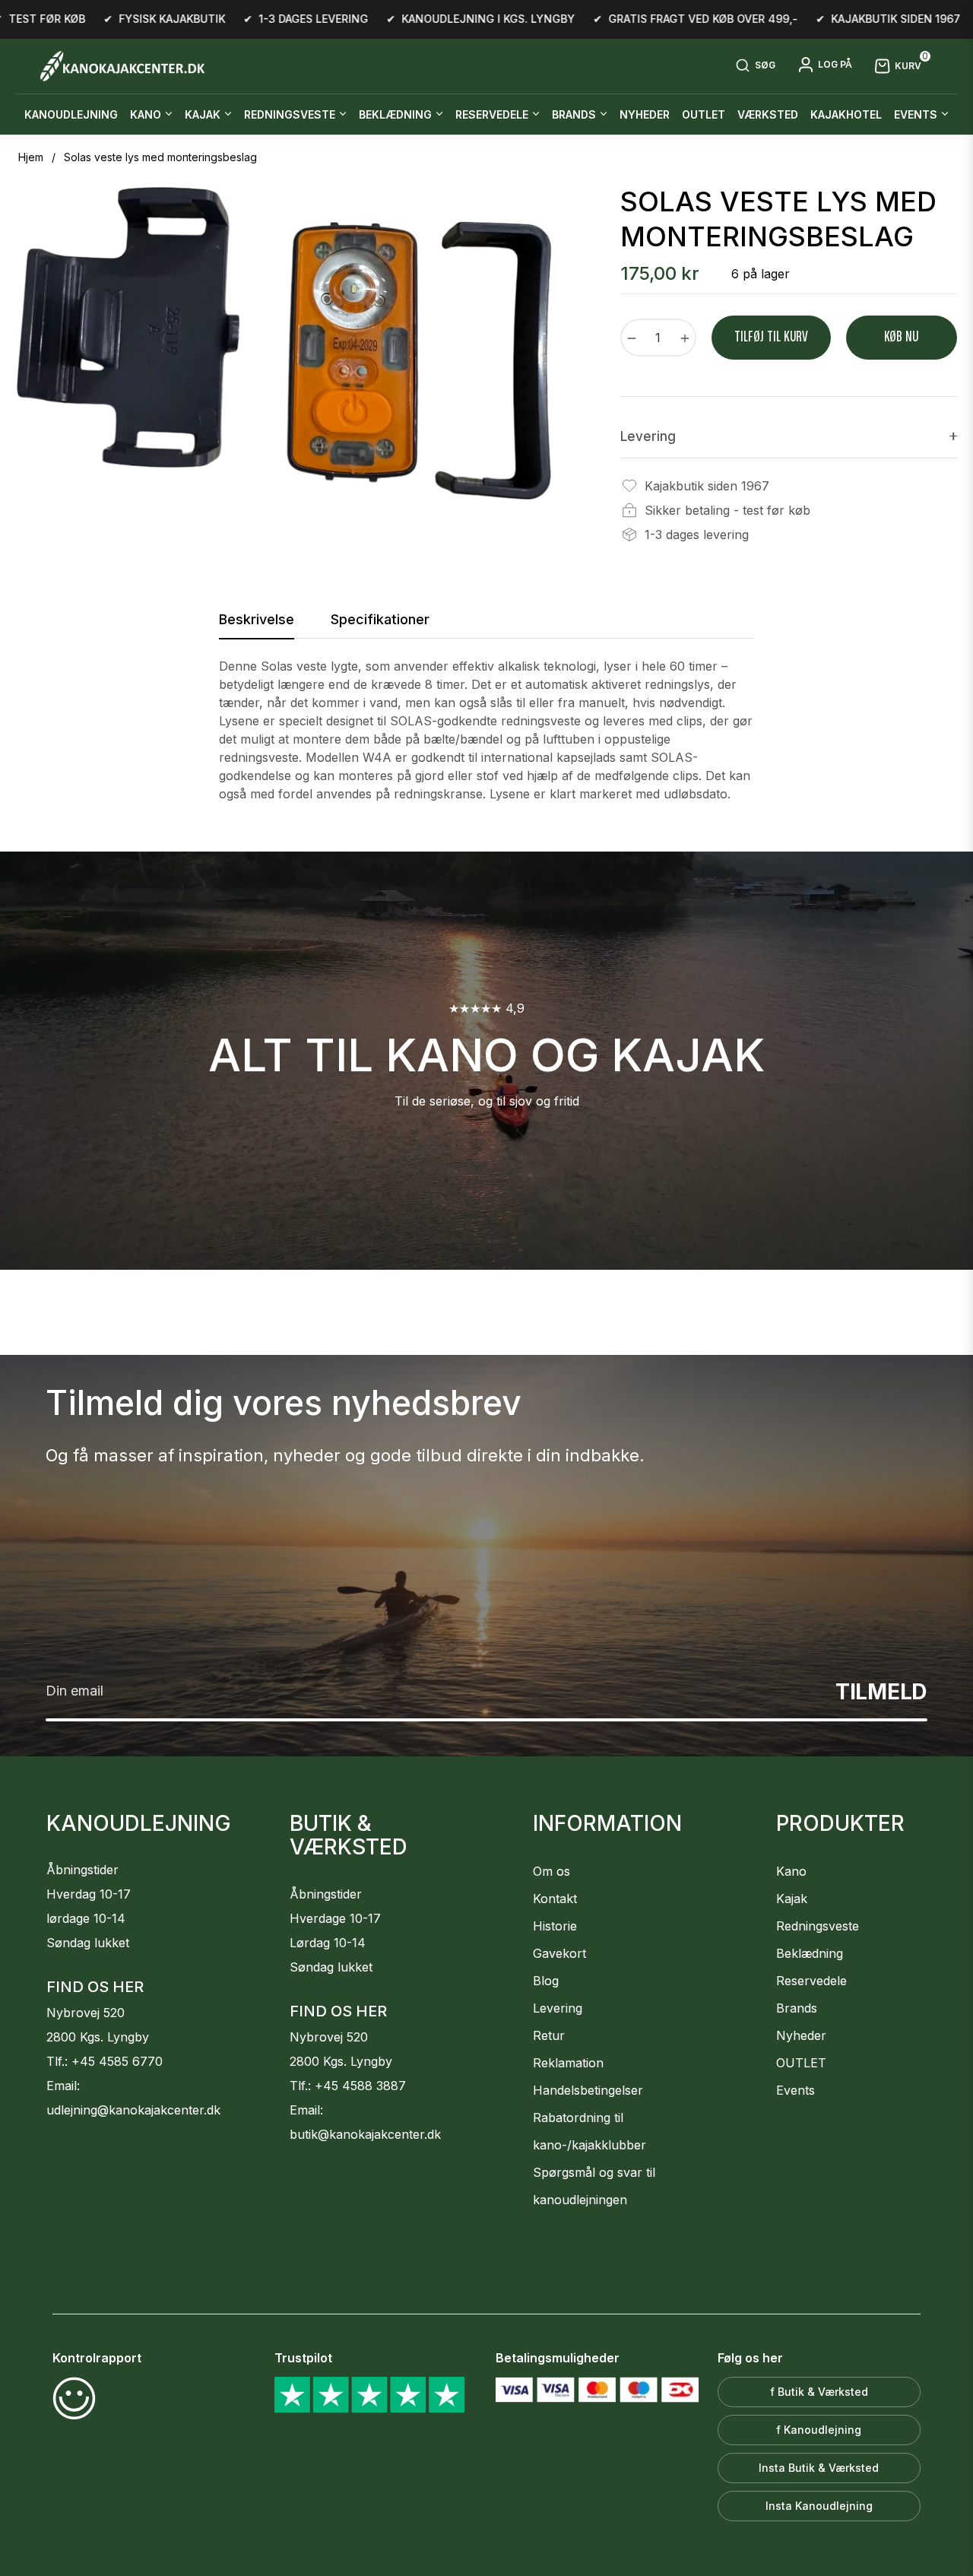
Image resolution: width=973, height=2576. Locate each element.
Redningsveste (818, 1926)
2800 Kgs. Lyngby (98, 2037)
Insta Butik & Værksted (819, 2468)
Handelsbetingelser (588, 2090)
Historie (555, 1926)
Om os (551, 1871)
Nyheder (801, 2035)
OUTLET (801, 2063)
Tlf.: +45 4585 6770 (105, 2061)
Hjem (31, 157)
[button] (755, 66)
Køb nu (901, 337)
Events (796, 2090)
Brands (797, 2008)
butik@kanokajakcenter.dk (365, 2134)
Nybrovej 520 (86, 2013)
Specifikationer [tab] (380, 619)
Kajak (792, 1899)
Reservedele (811, 1981)
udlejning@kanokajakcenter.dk (133, 2110)
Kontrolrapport (97, 2358)
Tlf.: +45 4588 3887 (348, 2086)
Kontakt (555, 1899)
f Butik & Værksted (819, 2392)
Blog (546, 1981)
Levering (558, 2008)
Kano (791, 1871)
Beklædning (810, 1953)
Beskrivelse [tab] (257, 619)
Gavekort (559, 1953)
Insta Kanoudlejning (819, 2506)
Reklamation (568, 2063)
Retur (549, 2035)
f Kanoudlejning (819, 2430)
